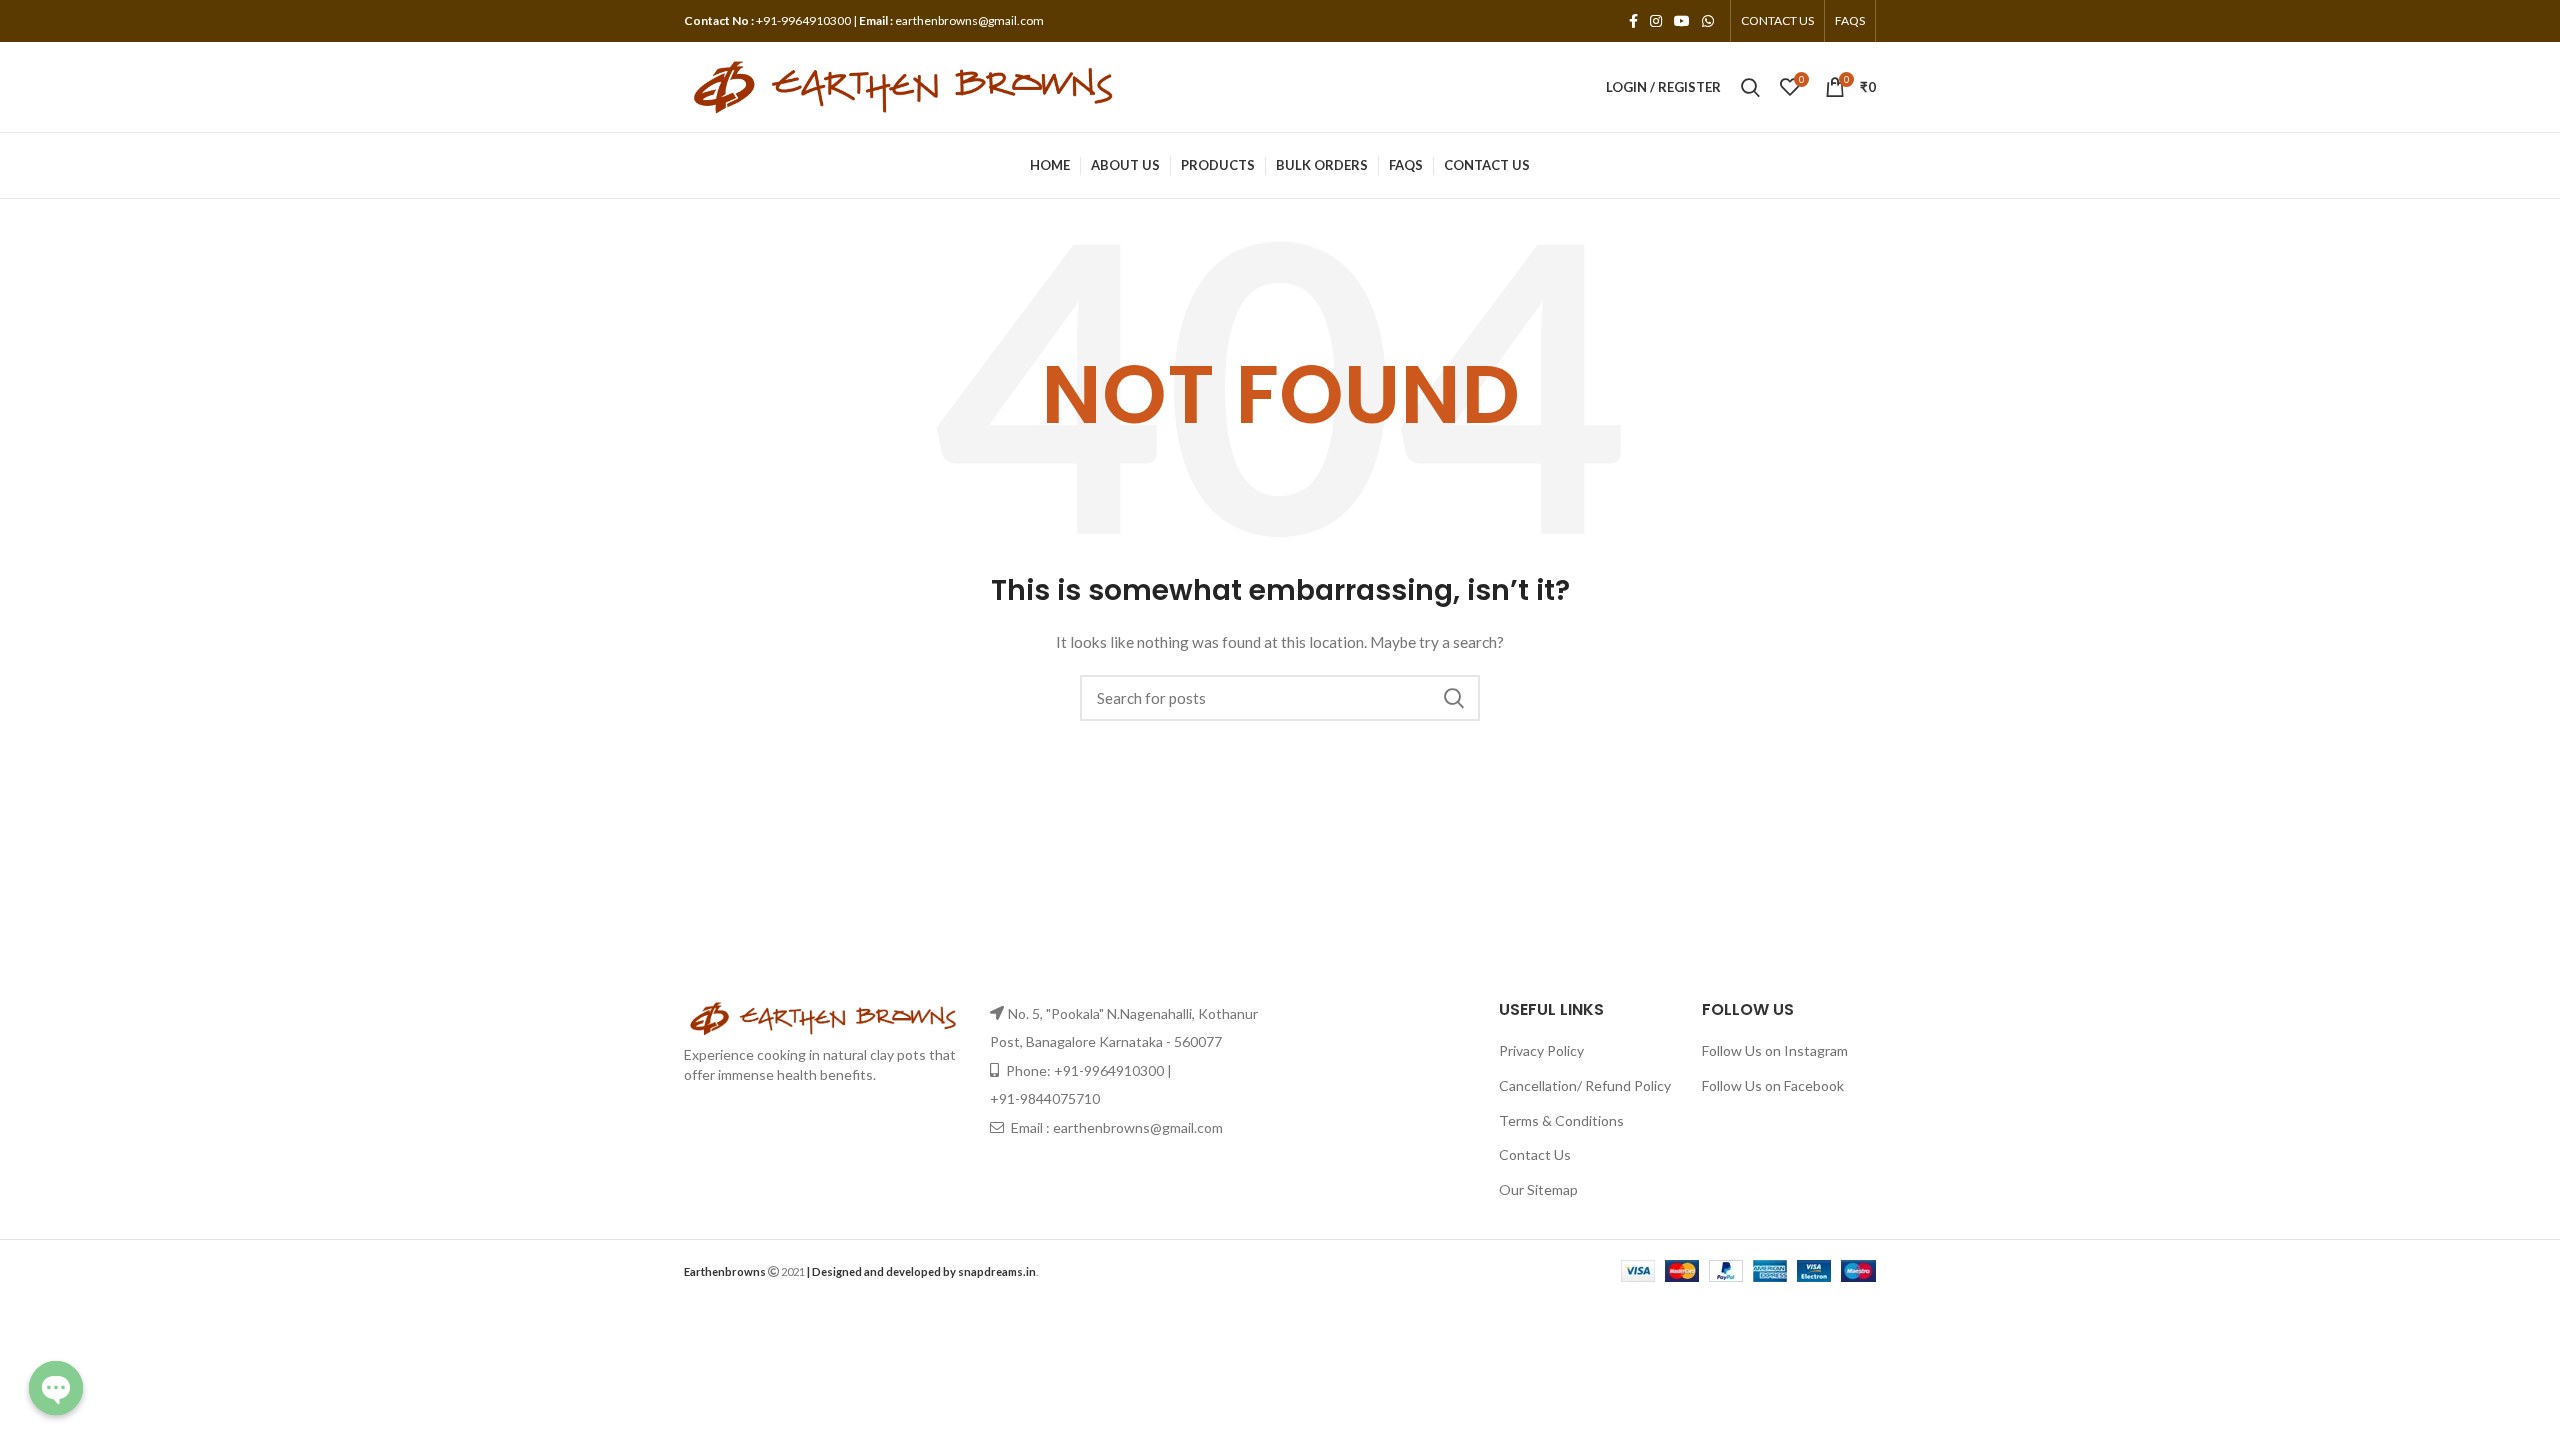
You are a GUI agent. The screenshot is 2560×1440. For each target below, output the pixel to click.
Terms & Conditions (1561, 1120)
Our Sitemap (1538, 1189)
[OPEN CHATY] (56, 1388)
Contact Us (1535, 1154)
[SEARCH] (1453, 698)
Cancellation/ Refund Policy (1585, 1085)
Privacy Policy (1541, 1050)
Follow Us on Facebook (1773, 1085)
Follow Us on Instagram (1775, 1050)
